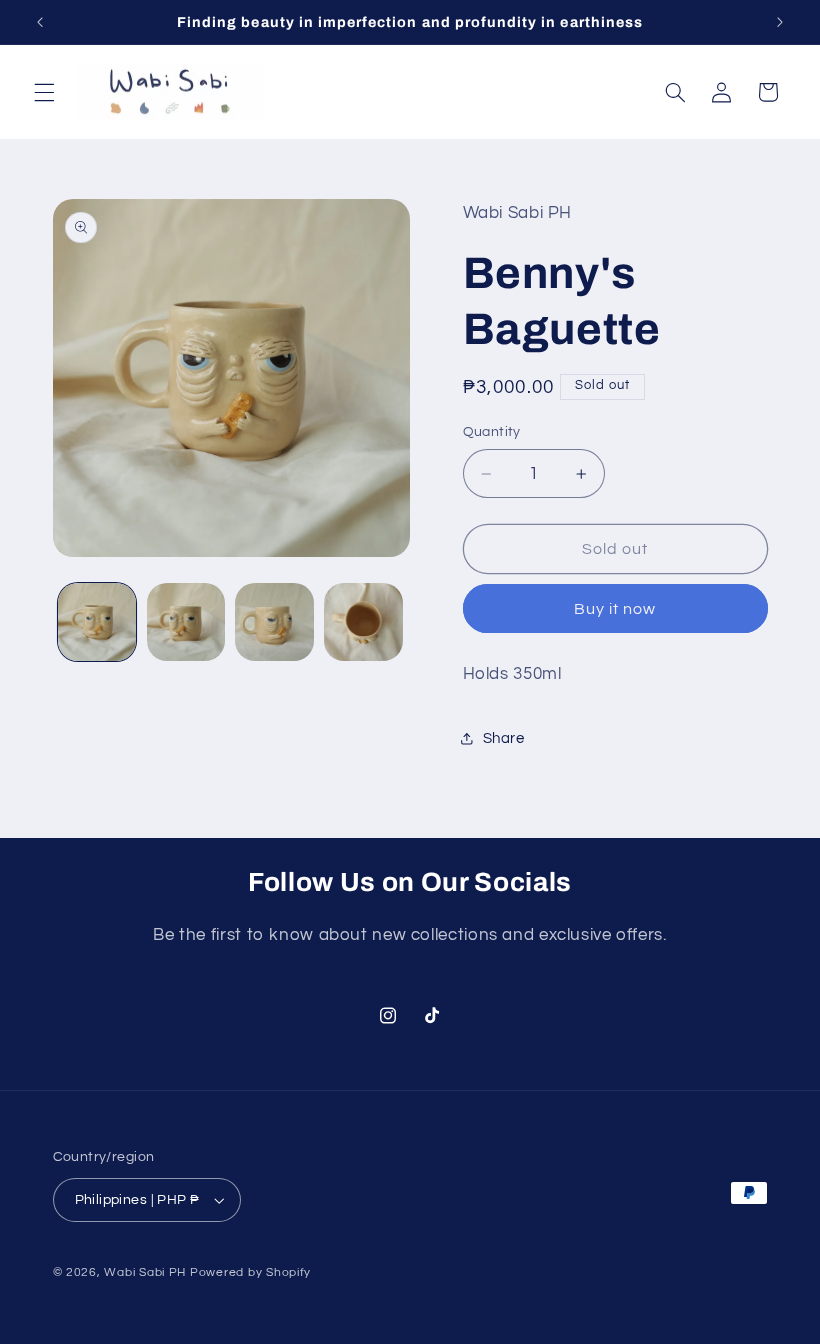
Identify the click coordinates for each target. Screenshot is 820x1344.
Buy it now (615, 609)
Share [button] (504, 738)
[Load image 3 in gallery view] (274, 622)
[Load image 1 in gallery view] (97, 622)
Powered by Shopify (250, 1272)
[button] (44, 92)
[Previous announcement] (40, 22)
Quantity (492, 432)
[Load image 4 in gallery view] (363, 622)
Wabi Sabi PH (145, 1272)
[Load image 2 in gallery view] (186, 622)
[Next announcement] (780, 22)
